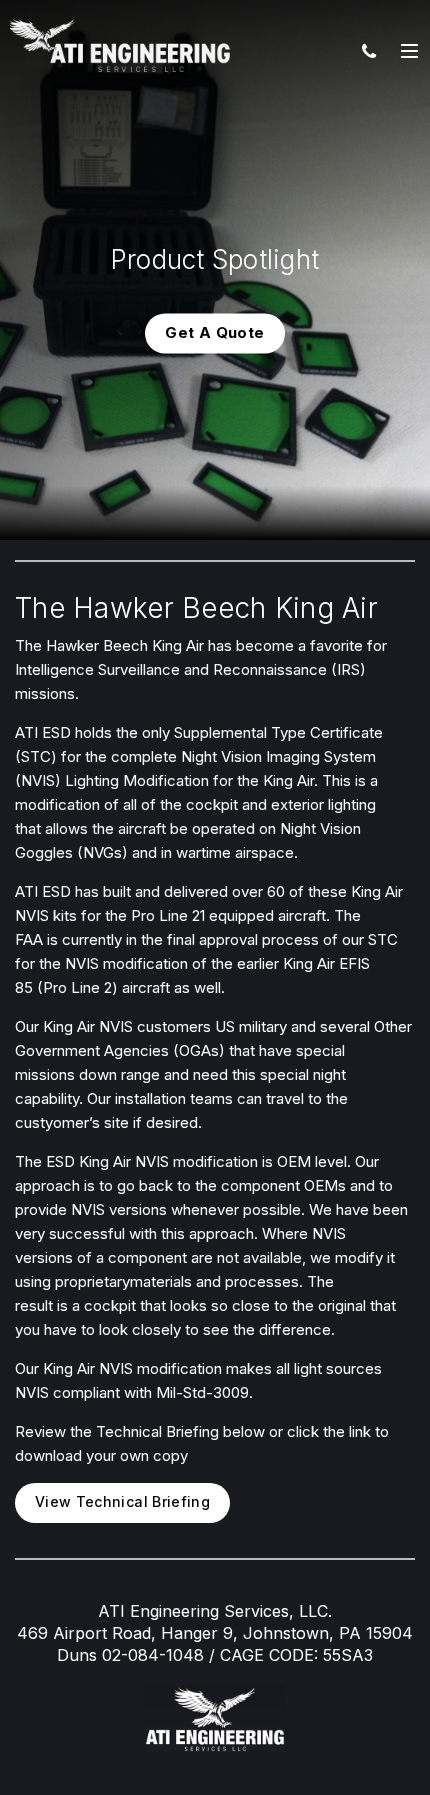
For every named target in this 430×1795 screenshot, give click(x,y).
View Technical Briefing (122, 1501)
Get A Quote (214, 332)
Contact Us (369, 50)
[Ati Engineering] (120, 44)
